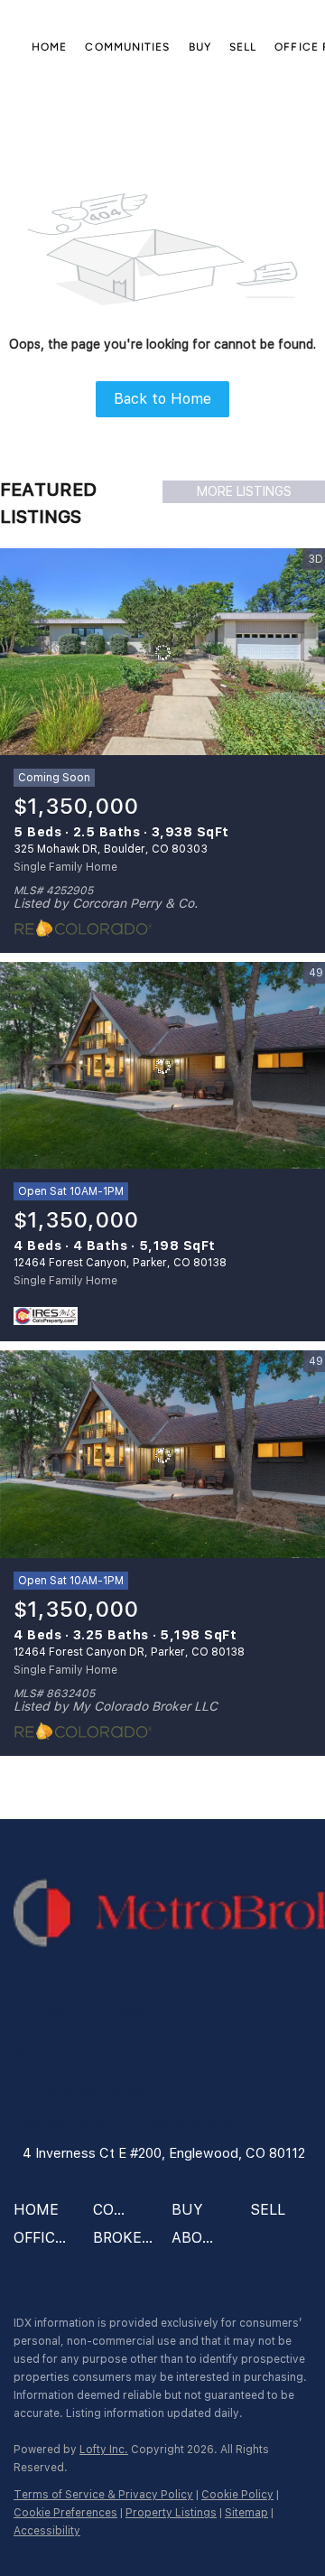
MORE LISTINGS (244, 491)
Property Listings (171, 2513)
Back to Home (162, 399)
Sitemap (246, 2513)
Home (49, 47)
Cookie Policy (237, 2495)
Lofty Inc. (104, 2450)
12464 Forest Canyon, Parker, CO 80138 (120, 1263)
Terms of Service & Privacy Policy (103, 2495)
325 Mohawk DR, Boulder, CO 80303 (111, 849)
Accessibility (47, 2531)
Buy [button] (200, 47)
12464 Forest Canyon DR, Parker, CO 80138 (129, 1652)
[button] (41, 2216)
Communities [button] (127, 47)
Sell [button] (243, 47)
